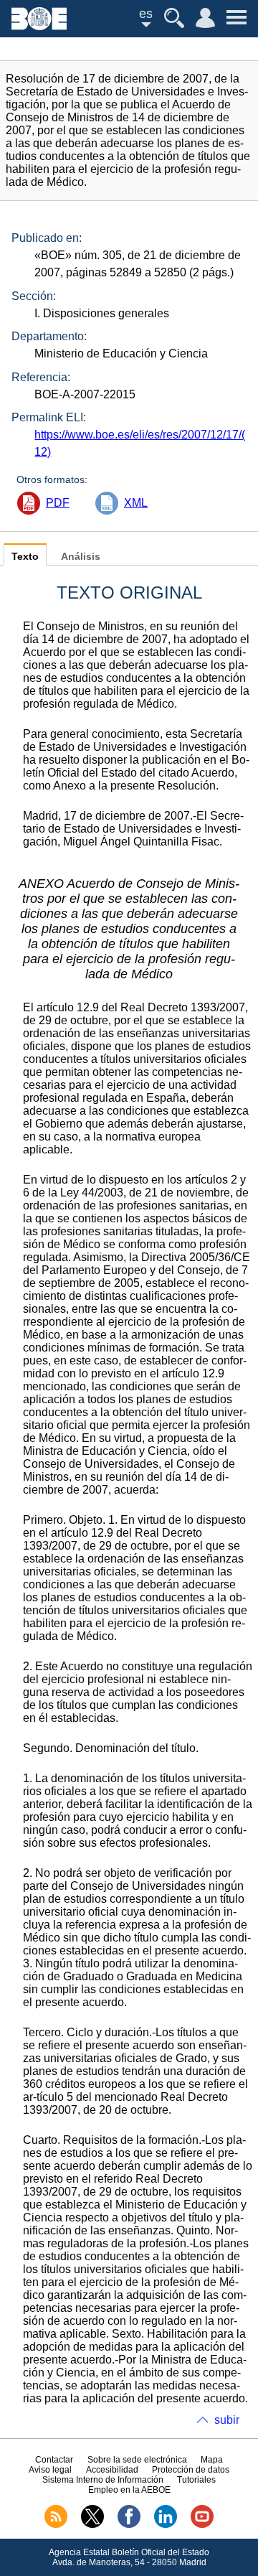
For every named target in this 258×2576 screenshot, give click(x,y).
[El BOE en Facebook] (129, 2525)
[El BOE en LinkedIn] (166, 2525)
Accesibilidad (112, 2470)
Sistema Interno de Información (103, 2480)
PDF (58, 503)
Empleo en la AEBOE (129, 2490)
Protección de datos (191, 2470)
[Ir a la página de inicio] (39, 26)
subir (227, 2420)
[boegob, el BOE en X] (92, 2525)
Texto (25, 557)
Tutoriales (196, 2480)
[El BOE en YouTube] (202, 2525)
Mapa (212, 2460)
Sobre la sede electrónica (137, 2460)
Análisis (81, 557)
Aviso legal (50, 2470)
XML (136, 503)
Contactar (54, 2460)
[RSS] (56, 2525)
